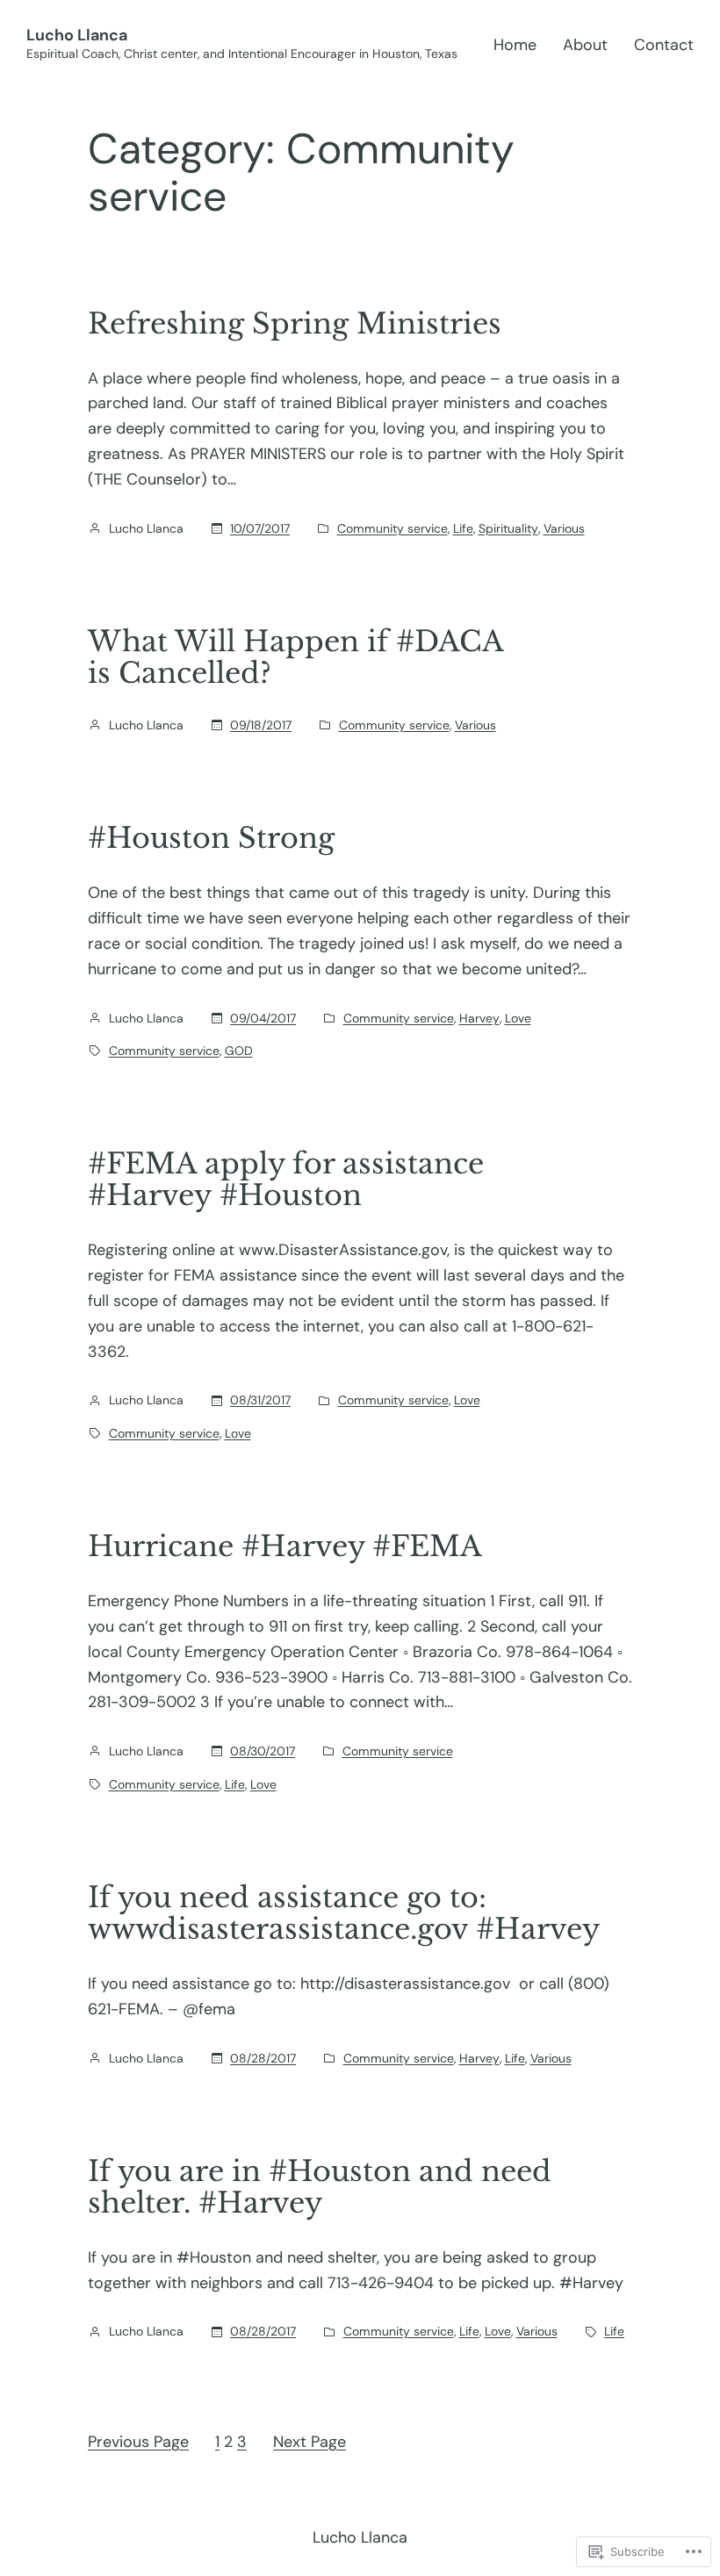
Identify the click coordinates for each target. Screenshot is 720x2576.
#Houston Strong (211, 838)
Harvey (479, 1018)
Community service (392, 528)
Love (518, 1018)
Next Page (310, 2442)
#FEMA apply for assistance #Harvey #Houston (286, 1180)
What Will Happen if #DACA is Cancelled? (295, 657)
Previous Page (138, 2442)
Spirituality (508, 528)
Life (463, 528)
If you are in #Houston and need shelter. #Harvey (320, 2187)
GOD (239, 1051)
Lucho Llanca (77, 35)
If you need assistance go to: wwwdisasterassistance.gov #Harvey (344, 1913)
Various (564, 528)
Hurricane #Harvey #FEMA (285, 1546)
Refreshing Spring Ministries (295, 324)
